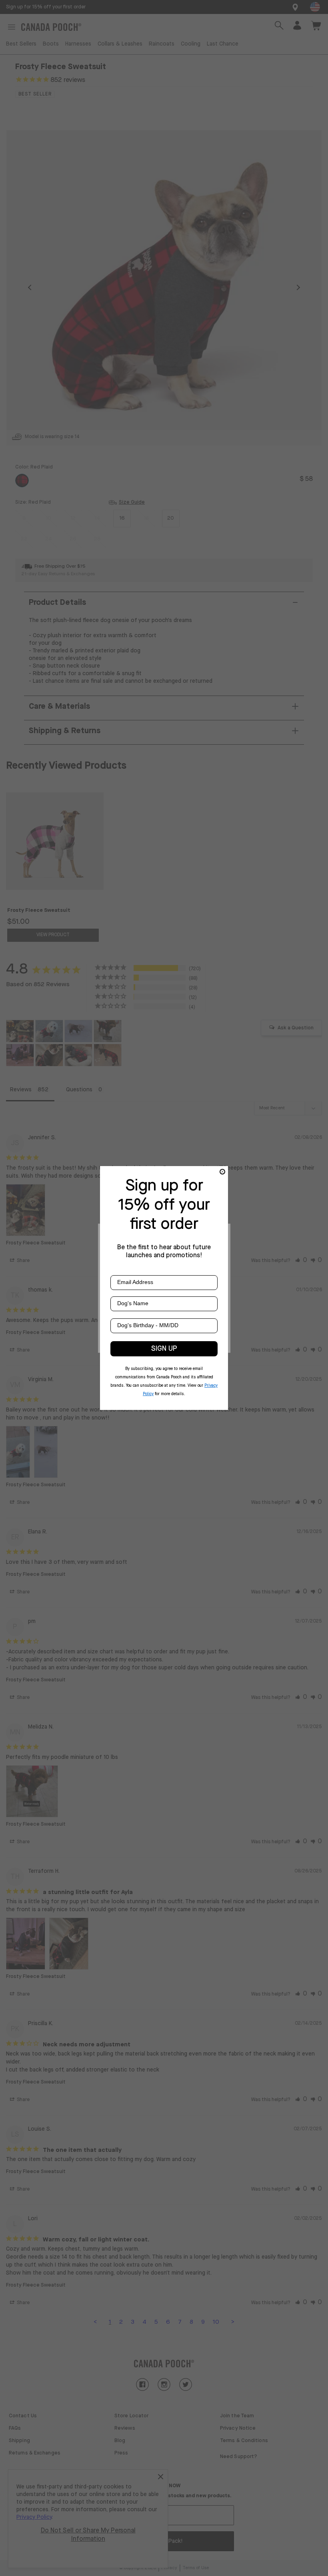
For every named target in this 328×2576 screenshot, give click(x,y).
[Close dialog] (222, 1172)
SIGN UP (164, 1349)
